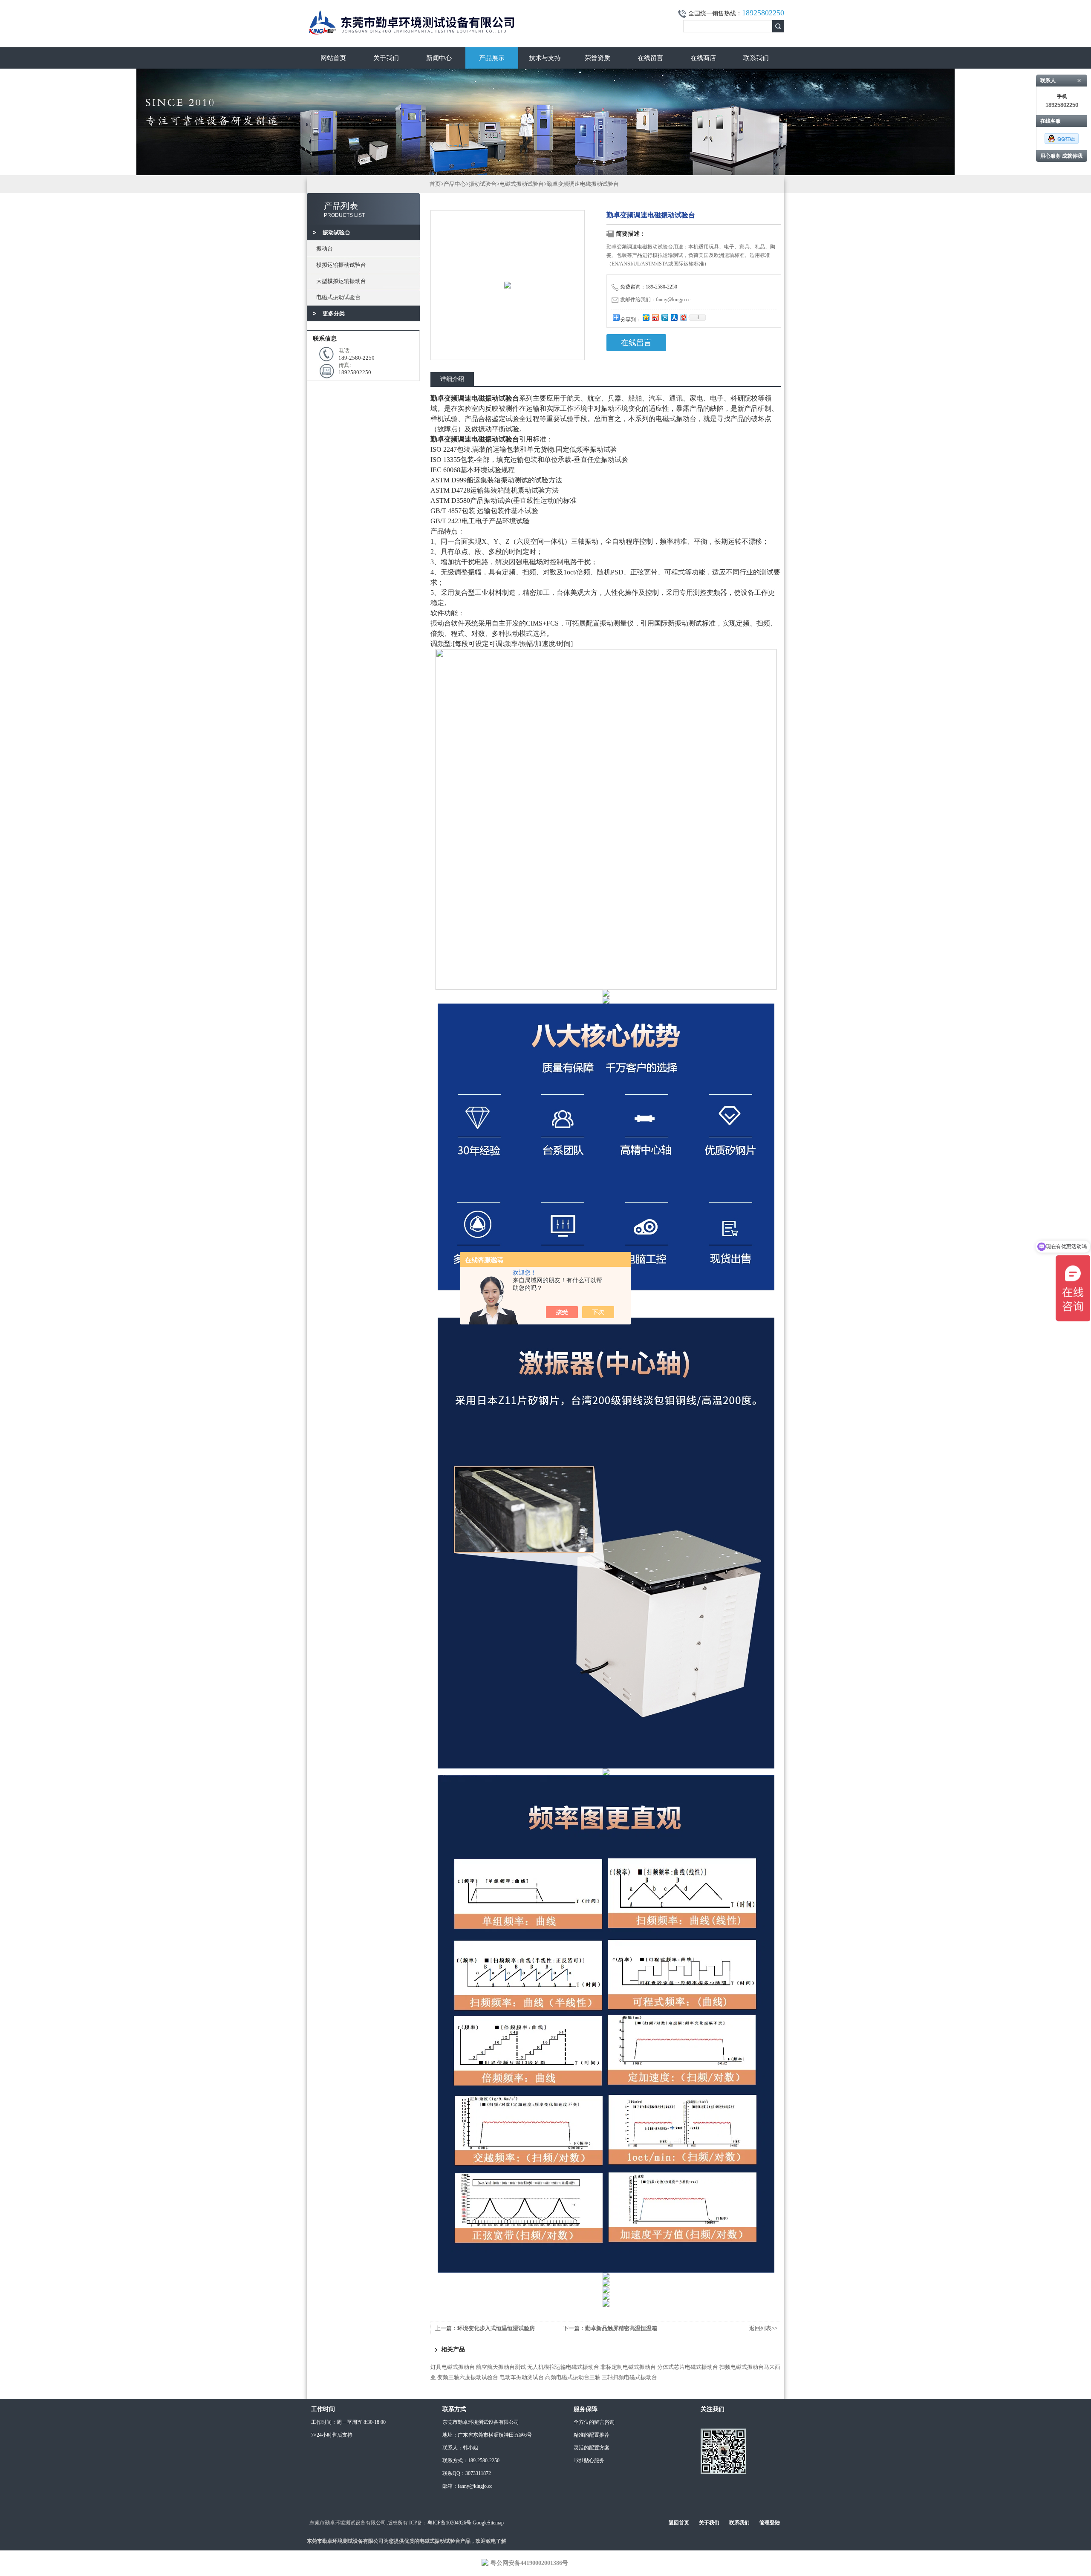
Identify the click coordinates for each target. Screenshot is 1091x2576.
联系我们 (756, 58)
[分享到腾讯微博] (664, 317)
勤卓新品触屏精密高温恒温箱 (621, 2328)
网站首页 (333, 58)
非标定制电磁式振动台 (628, 2367)
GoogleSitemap (488, 2523)
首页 (435, 184)
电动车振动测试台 (522, 2377)
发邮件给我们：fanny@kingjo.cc (655, 300)
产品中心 (455, 184)
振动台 (325, 249)
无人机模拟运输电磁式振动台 (563, 2367)
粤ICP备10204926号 (449, 2523)
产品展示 (492, 58)
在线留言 (650, 58)
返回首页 (679, 2523)
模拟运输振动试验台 (341, 265)
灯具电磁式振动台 (453, 2367)
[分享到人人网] (674, 317)
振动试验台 (483, 184)
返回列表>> (763, 2328)
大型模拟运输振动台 (341, 281)
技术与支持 (545, 58)
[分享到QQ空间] (646, 317)
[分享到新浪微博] (655, 317)
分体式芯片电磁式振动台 (688, 2367)
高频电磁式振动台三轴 (573, 2377)
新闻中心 (439, 58)
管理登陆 (770, 2523)
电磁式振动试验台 (338, 297)
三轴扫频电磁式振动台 (629, 2377)
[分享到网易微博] (683, 317)
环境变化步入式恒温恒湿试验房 (496, 2328)
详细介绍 (452, 379)
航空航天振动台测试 (501, 2367)
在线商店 (703, 58)
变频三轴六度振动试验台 (468, 2377)
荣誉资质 (597, 58)
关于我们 (386, 58)
